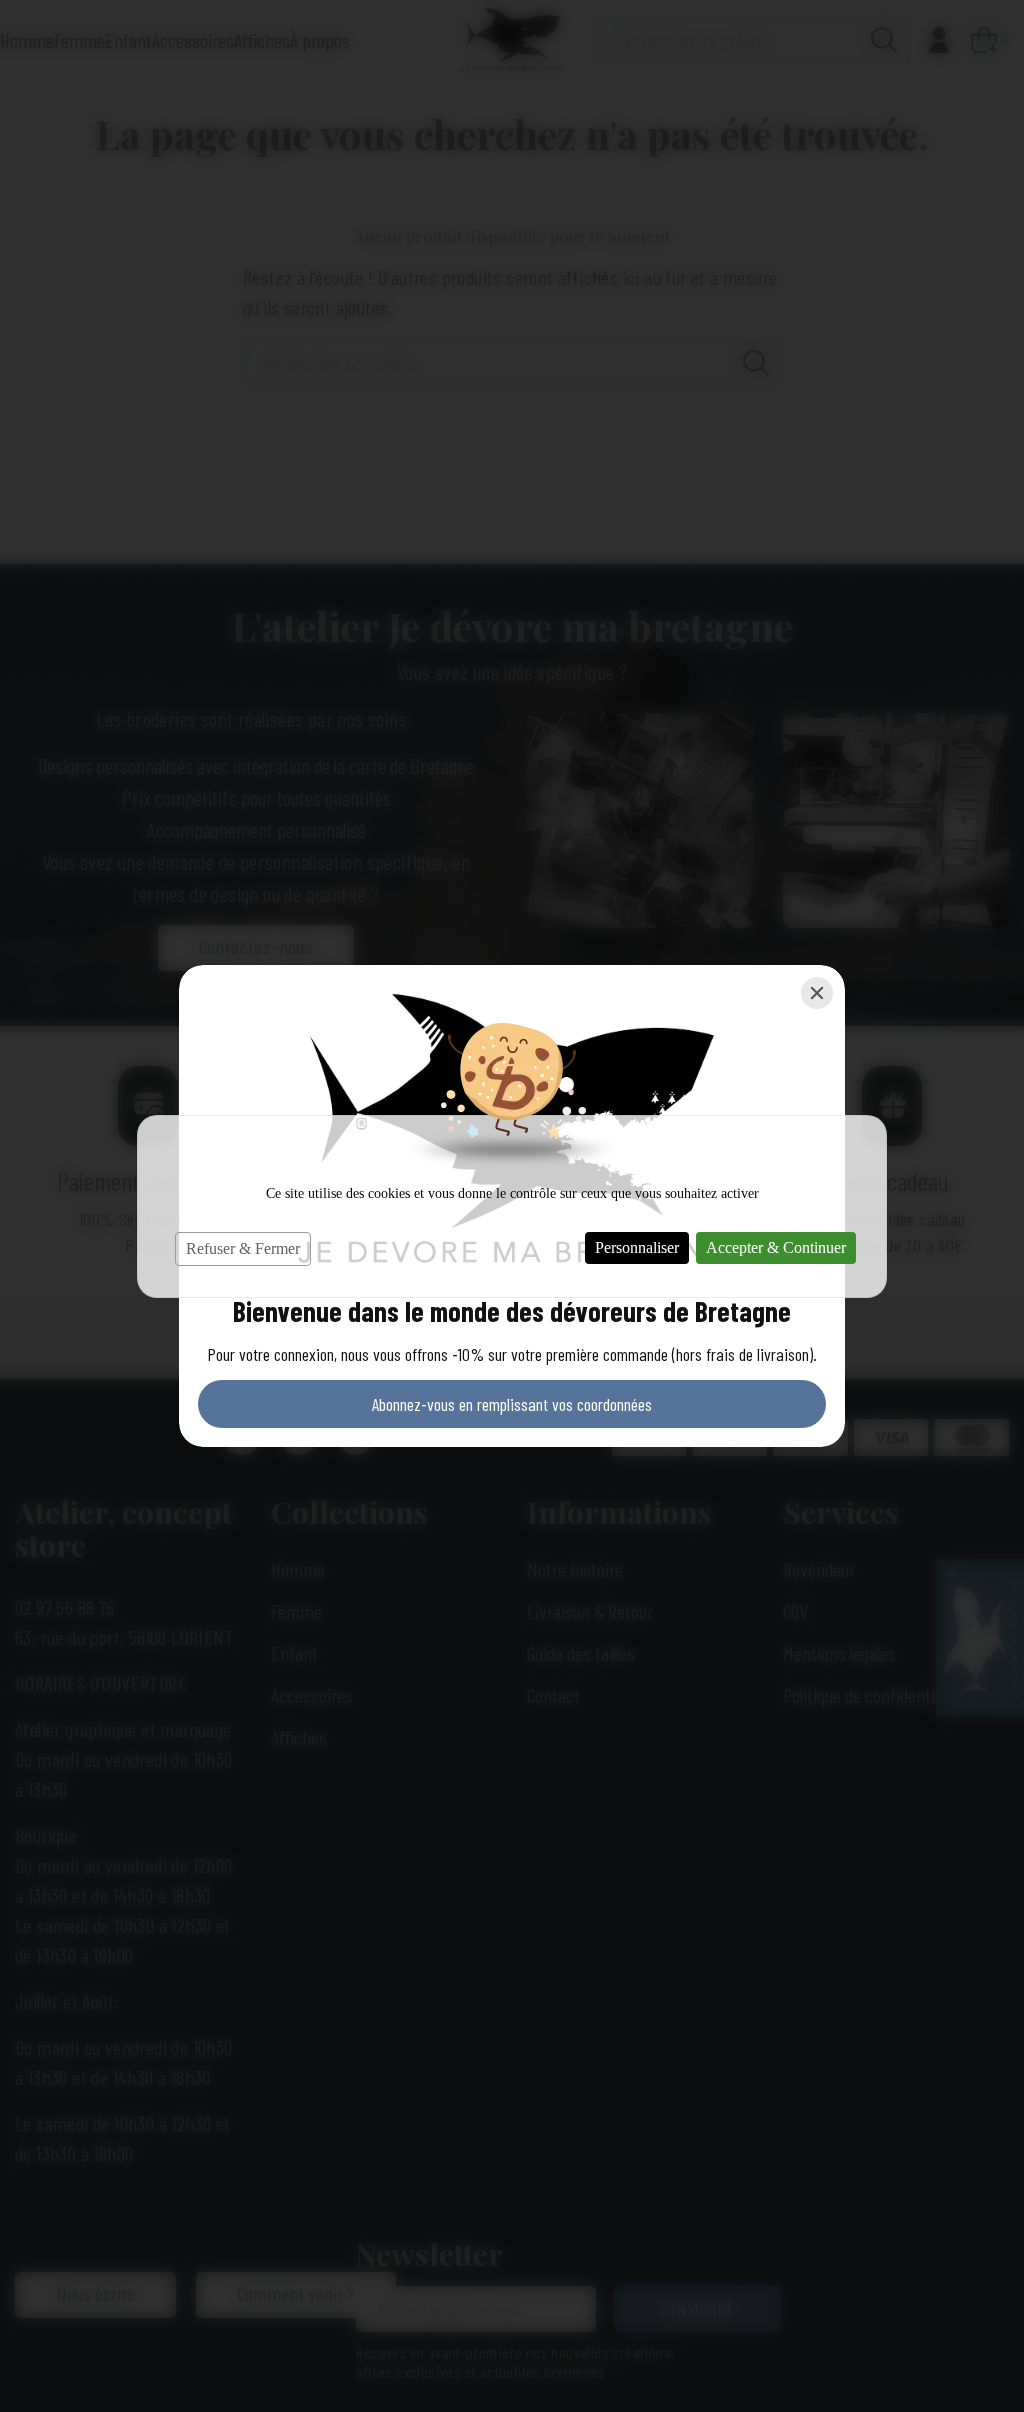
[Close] (817, 993)
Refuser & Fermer (243, 1248)
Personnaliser (637, 1247)
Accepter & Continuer (776, 1247)
